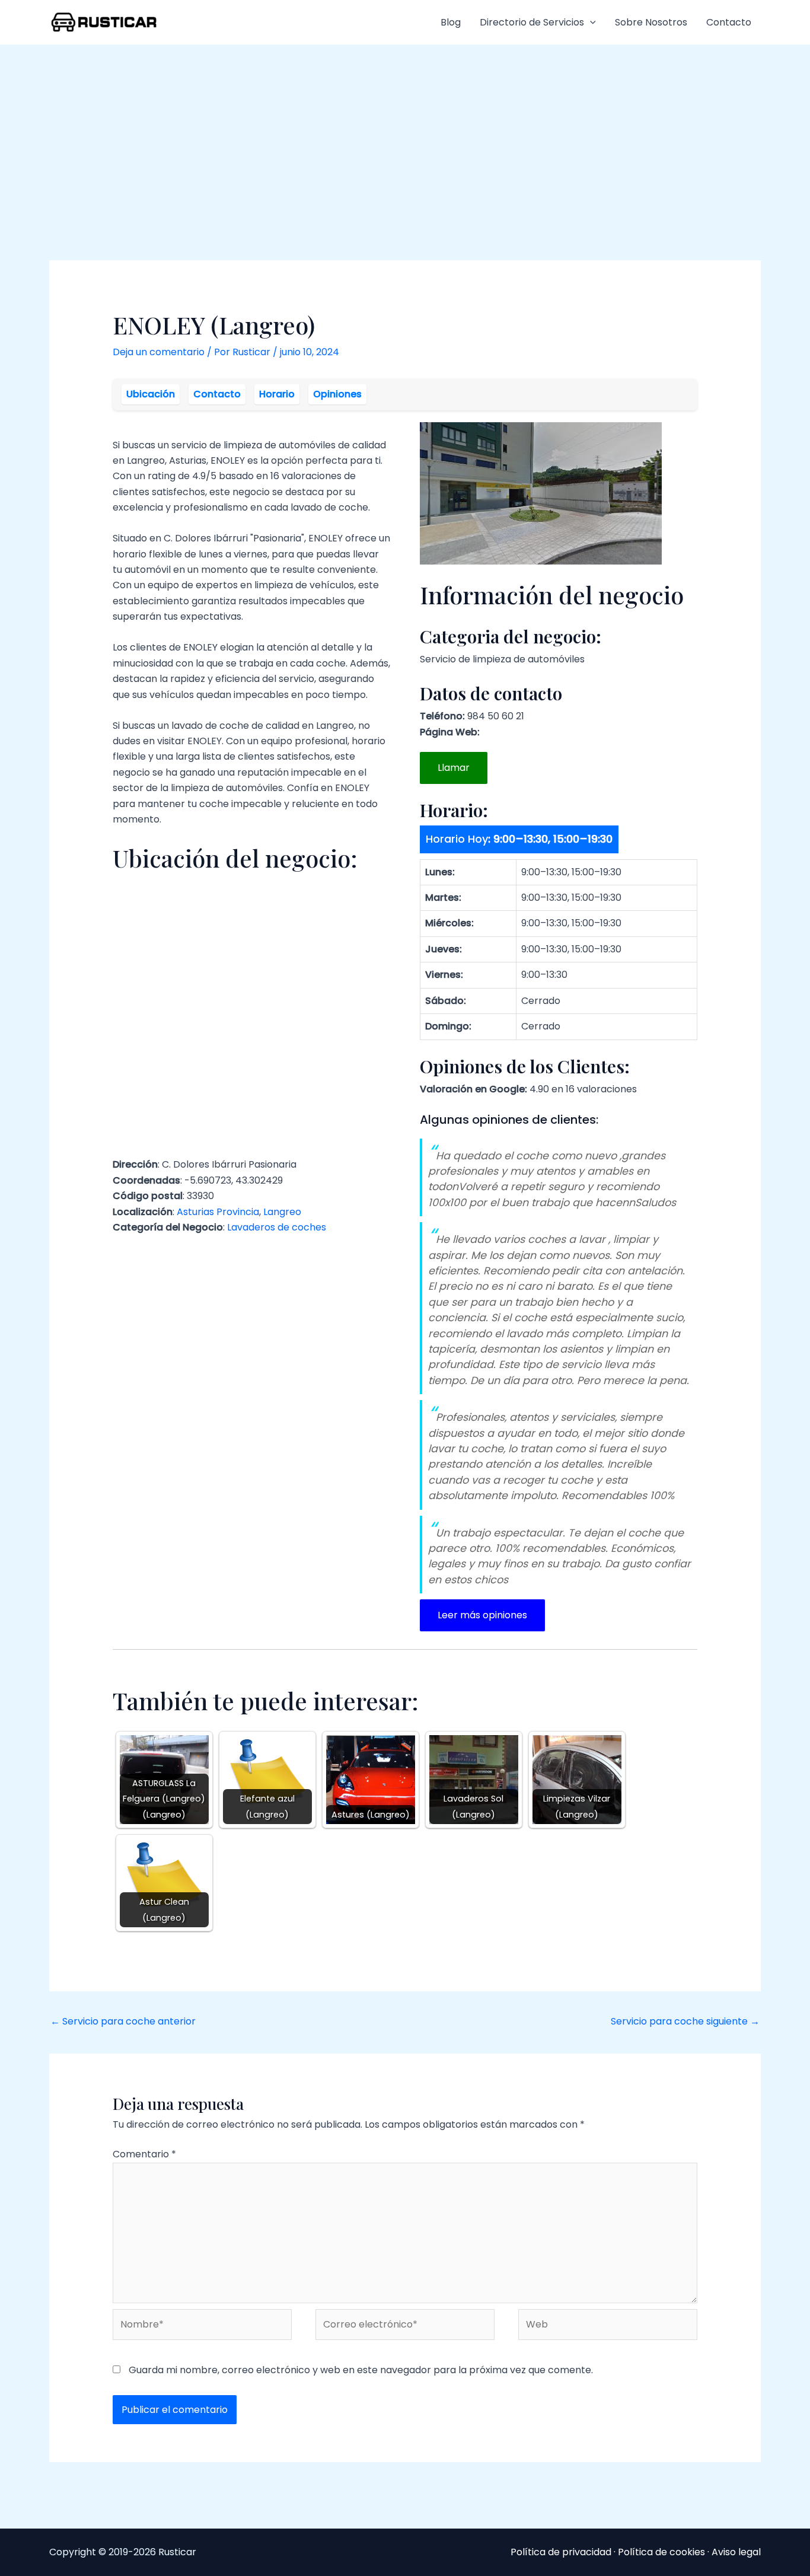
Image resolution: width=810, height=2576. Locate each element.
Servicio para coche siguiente (685, 2021)
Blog (451, 22)
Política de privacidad (561, 2552)
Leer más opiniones (482, 1615)
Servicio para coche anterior (123, 2021)
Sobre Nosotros (651, 22)
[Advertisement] (405, 133)
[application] (590, 23)
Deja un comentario (159, 352)
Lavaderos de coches (277, 1227)
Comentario (144, 2154)
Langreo (282, 1212)
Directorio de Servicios (532, 22)
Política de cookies (661, 2552)
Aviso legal (736, 2552)
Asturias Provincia (218, 1212)
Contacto (729, 22)
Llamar (454, 768)
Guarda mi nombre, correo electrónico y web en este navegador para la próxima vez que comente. (361, 2370)
